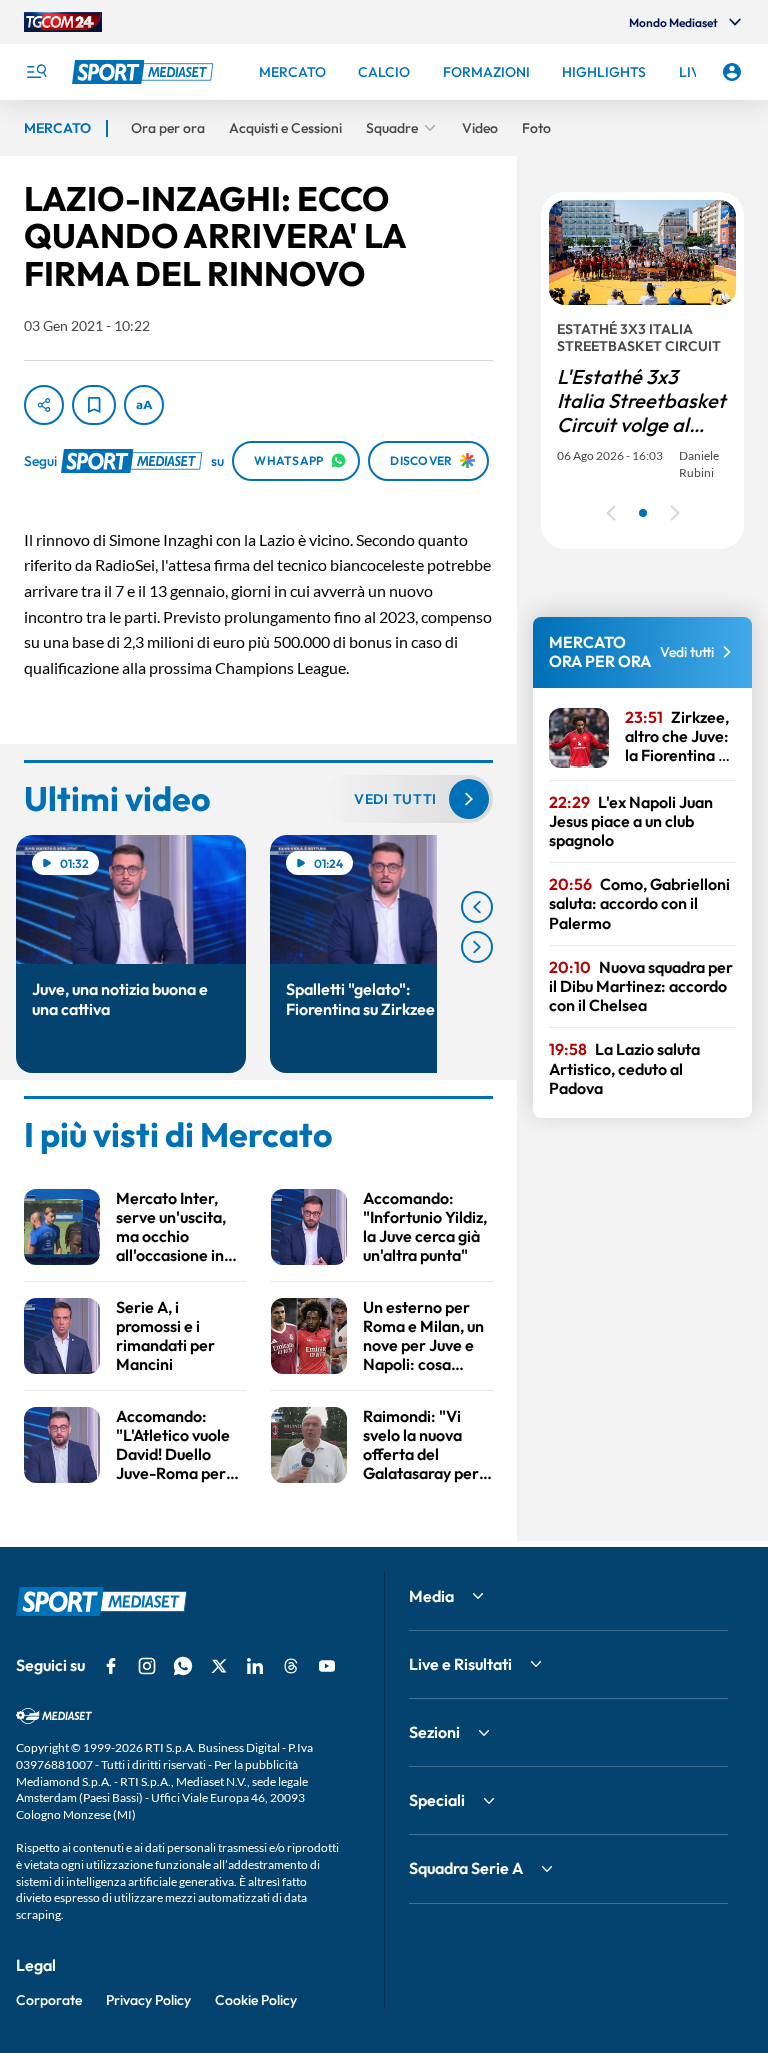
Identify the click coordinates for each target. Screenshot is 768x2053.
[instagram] (147, 1666)
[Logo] (145, 72)
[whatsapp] (183, 1666)
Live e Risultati (460, 1664)
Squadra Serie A (466, 1868)
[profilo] (732, 72)
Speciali (437, 1800)
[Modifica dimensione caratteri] (144, 405)
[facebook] (111, 1666)
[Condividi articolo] (44, 405)
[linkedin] (255, 1666)
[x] (219, 1666)
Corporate (49, 2000)
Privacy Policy (148, 2000)
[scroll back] (477, 907)
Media (431, 1596)
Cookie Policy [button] (256, 2000)
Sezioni (434, 1732)
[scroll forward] (477, 947)
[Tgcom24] (63, 22)
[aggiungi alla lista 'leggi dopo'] (94, 405)
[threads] (291, 1666)
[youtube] (327, 1666)
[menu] (36, 72)
